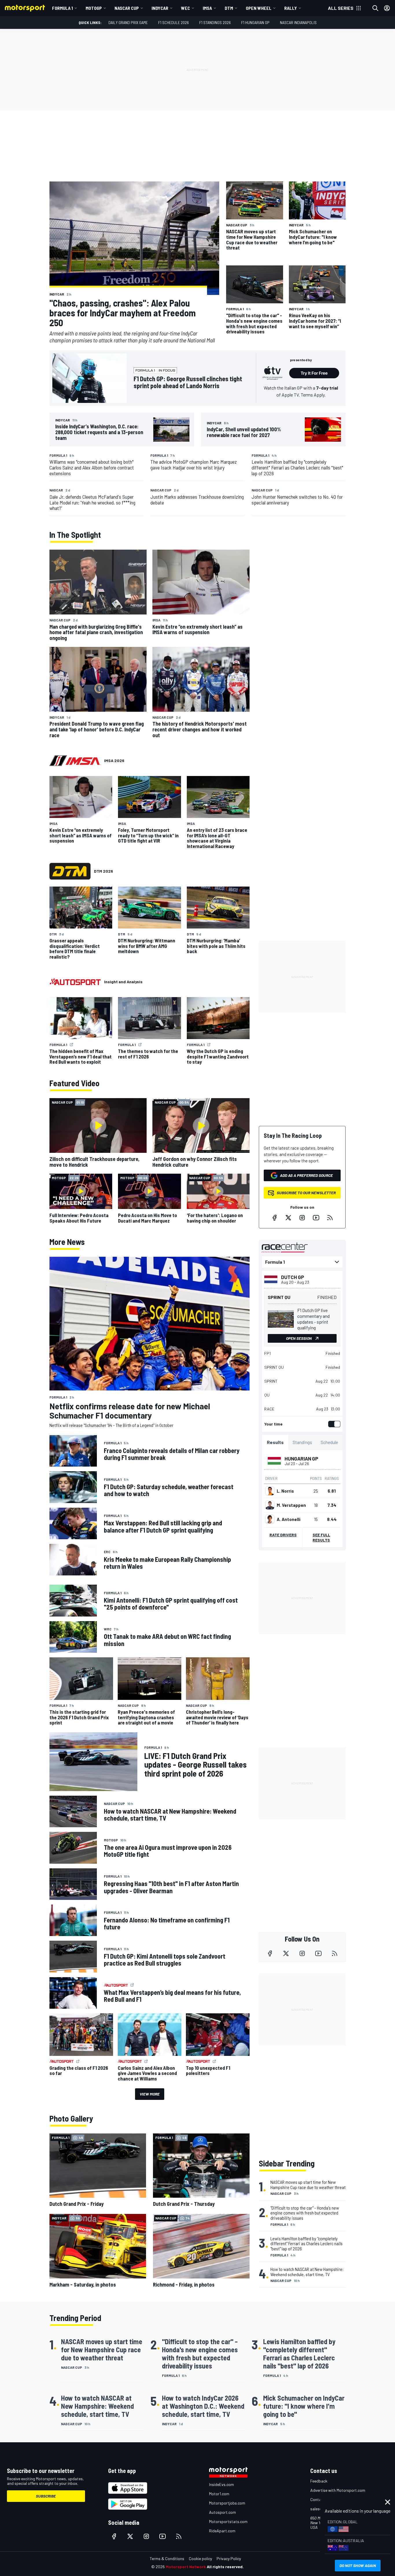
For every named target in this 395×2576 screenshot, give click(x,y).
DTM (229, 8)
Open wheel (259, 8)
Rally (291, 8)
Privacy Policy (229, 2558)
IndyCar (160, 8)
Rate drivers (283, 1535)
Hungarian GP (301, 1458)
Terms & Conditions (167, 2558)
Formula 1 (62, 8)
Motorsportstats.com (228, 2521)
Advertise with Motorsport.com (338, 2490)
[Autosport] (75, 982)
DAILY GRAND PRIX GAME (128, 22)
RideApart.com (222, 2531)
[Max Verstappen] (270, 1505)
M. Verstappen (291, 1505)
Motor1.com (219, 2494)
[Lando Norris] (270, 1491)
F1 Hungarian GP (255, 22)
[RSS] (330, 1218)
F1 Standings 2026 (215, 22)
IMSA (207, 8)
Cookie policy (200, 2558)
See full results (321, 1537)
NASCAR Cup (127, 8)
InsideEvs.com (222, 2484)
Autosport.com (223, 2512)
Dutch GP (293, 1277)
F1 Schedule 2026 (173, 22)
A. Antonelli (289, 1519)
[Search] (375, 8)
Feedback (319, 2481)
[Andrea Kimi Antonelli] (270, 1519)
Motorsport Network (186, 2567)
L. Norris (285, 1491)
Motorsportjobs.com (227, 2503)
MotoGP (94, 8)
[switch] (333, 1424)
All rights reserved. (225, 2567)
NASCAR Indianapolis (298, 22)
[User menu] (387, 8)
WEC (185, 8)
